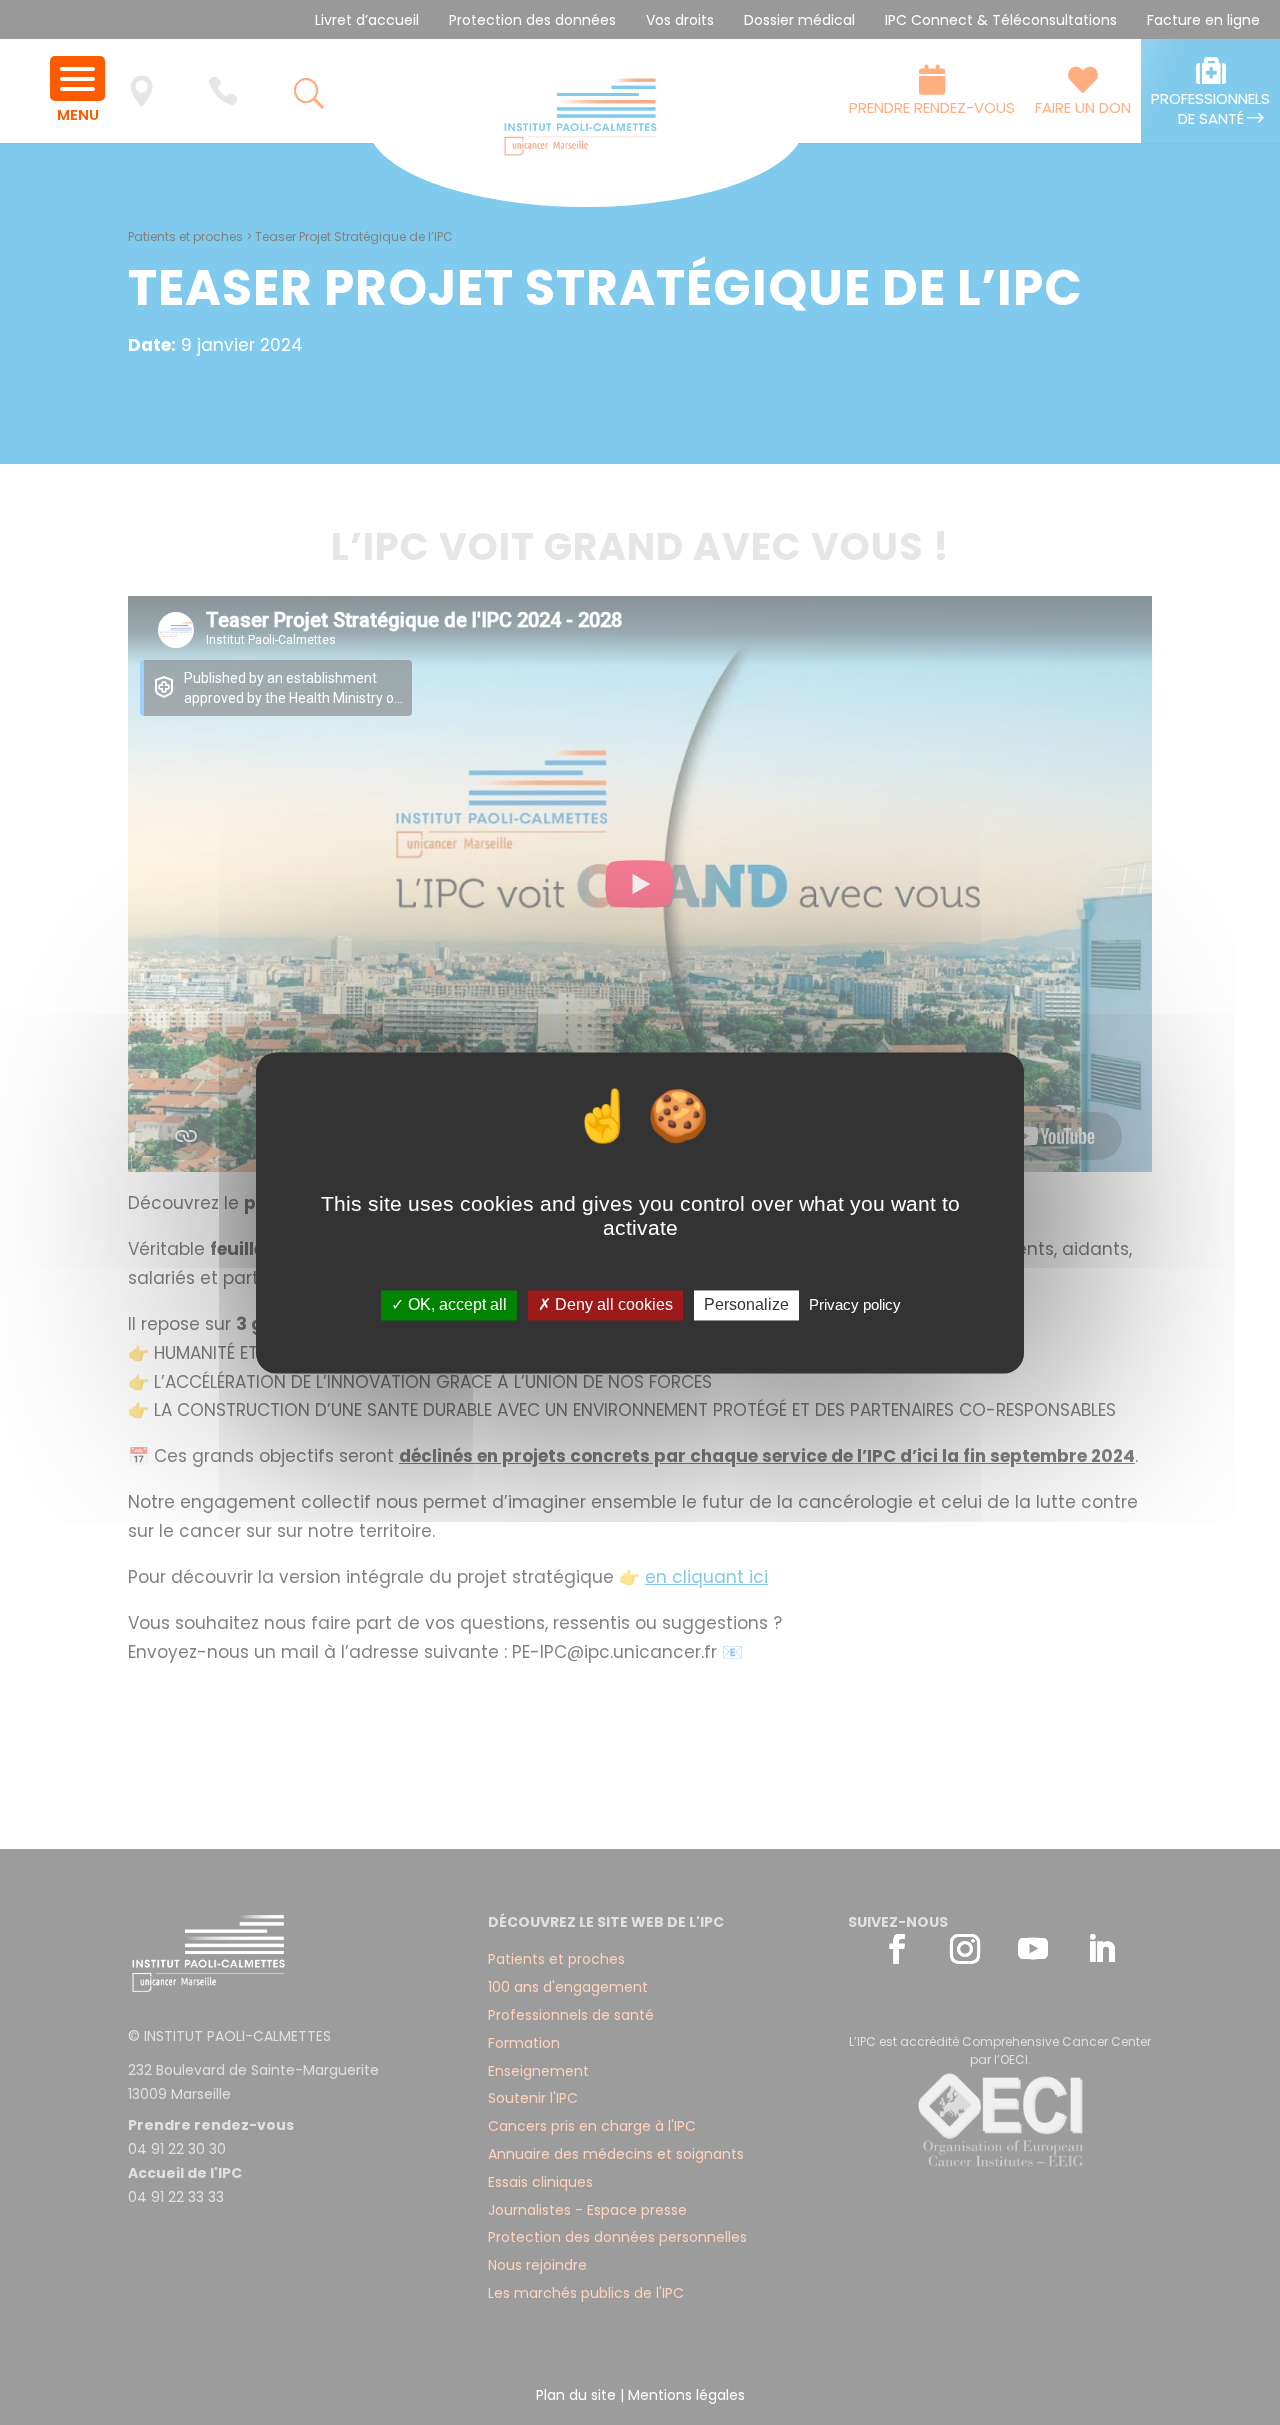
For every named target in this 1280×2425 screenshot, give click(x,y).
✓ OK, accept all (449, 1305)
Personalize (746, 1305)
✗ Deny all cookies (605, 1305)
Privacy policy (855, 1305)
